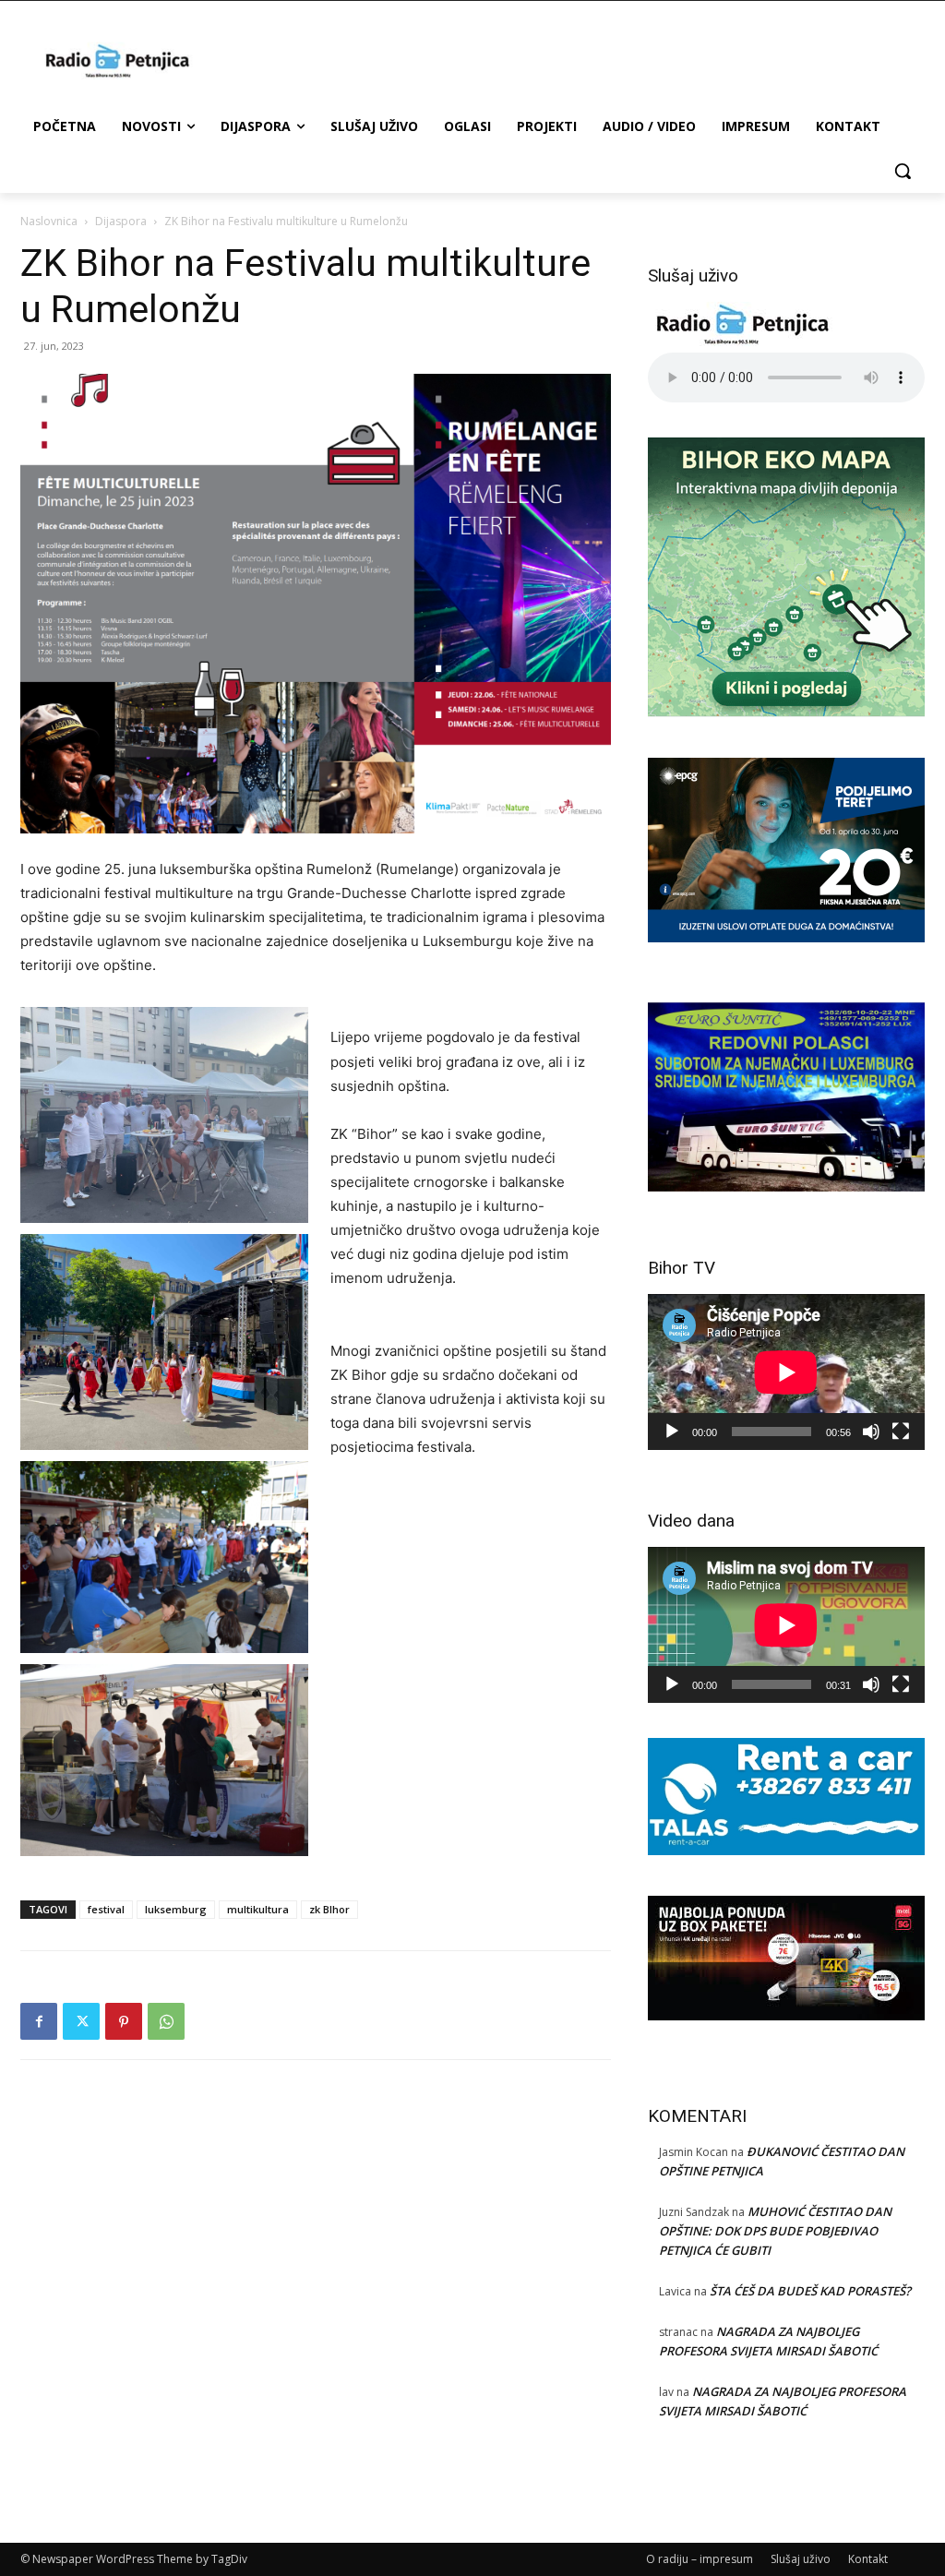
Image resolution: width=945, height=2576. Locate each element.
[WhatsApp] (166, 2021)
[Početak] (672, 1432)
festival (106, 1909)
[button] (903, 171)
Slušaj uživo (801, 2559)
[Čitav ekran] (901, 1432)
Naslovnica (49, 221)
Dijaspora (121, 221)
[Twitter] (81, 2021)
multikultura (258, 1909)
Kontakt (868, 2559)
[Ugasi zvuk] (871, 1432)
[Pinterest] (124, 2021)
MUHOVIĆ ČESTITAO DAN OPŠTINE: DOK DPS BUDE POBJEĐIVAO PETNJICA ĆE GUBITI (775, 2231)
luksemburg (176, 1909)
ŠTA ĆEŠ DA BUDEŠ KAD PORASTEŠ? (810, 2291)
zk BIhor (329, 1909)
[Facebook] (39, 2021)
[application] (786, 1372)
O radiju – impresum (700, 2559)
